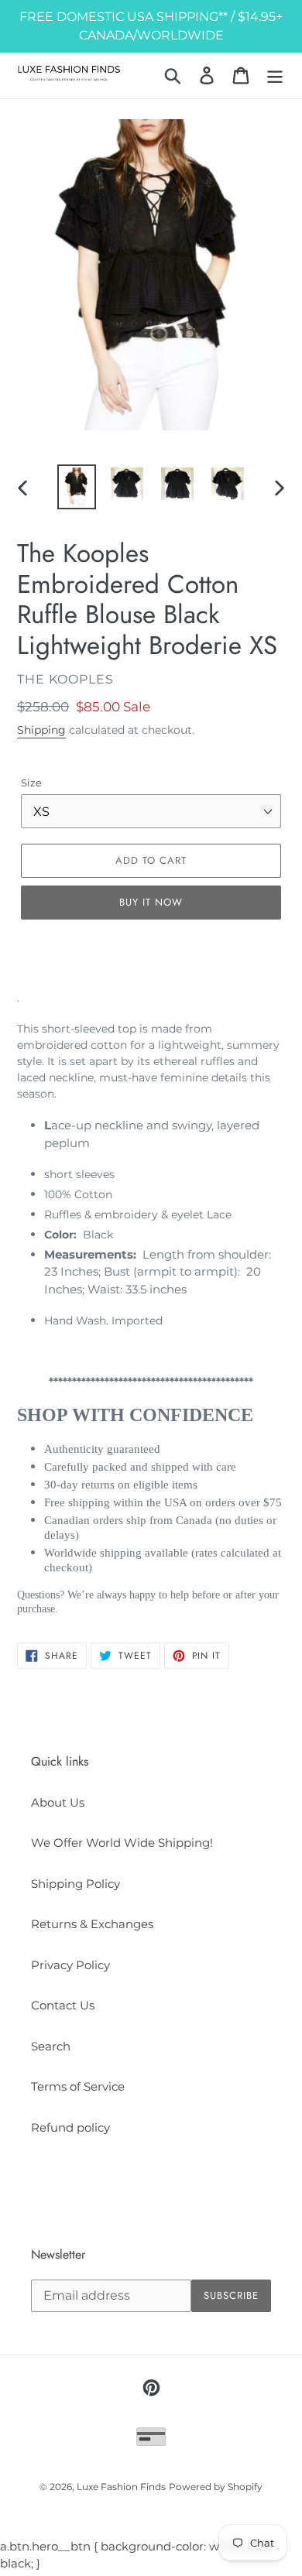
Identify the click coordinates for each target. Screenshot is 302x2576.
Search (51, 2046)
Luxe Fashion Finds (121, 2487)
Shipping (41, 730)
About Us (58, 1802)
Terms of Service (78, 2086)
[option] (77, 487)
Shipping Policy (75, 1884)
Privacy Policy (70, 1965)
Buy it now (151, 902)
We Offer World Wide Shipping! (122, 1843)
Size (31, 783)
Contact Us (63, 2005)
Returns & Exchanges (92, 1924)
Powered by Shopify (216, 2487)
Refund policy (70, 2127)
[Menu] (275, 76)
